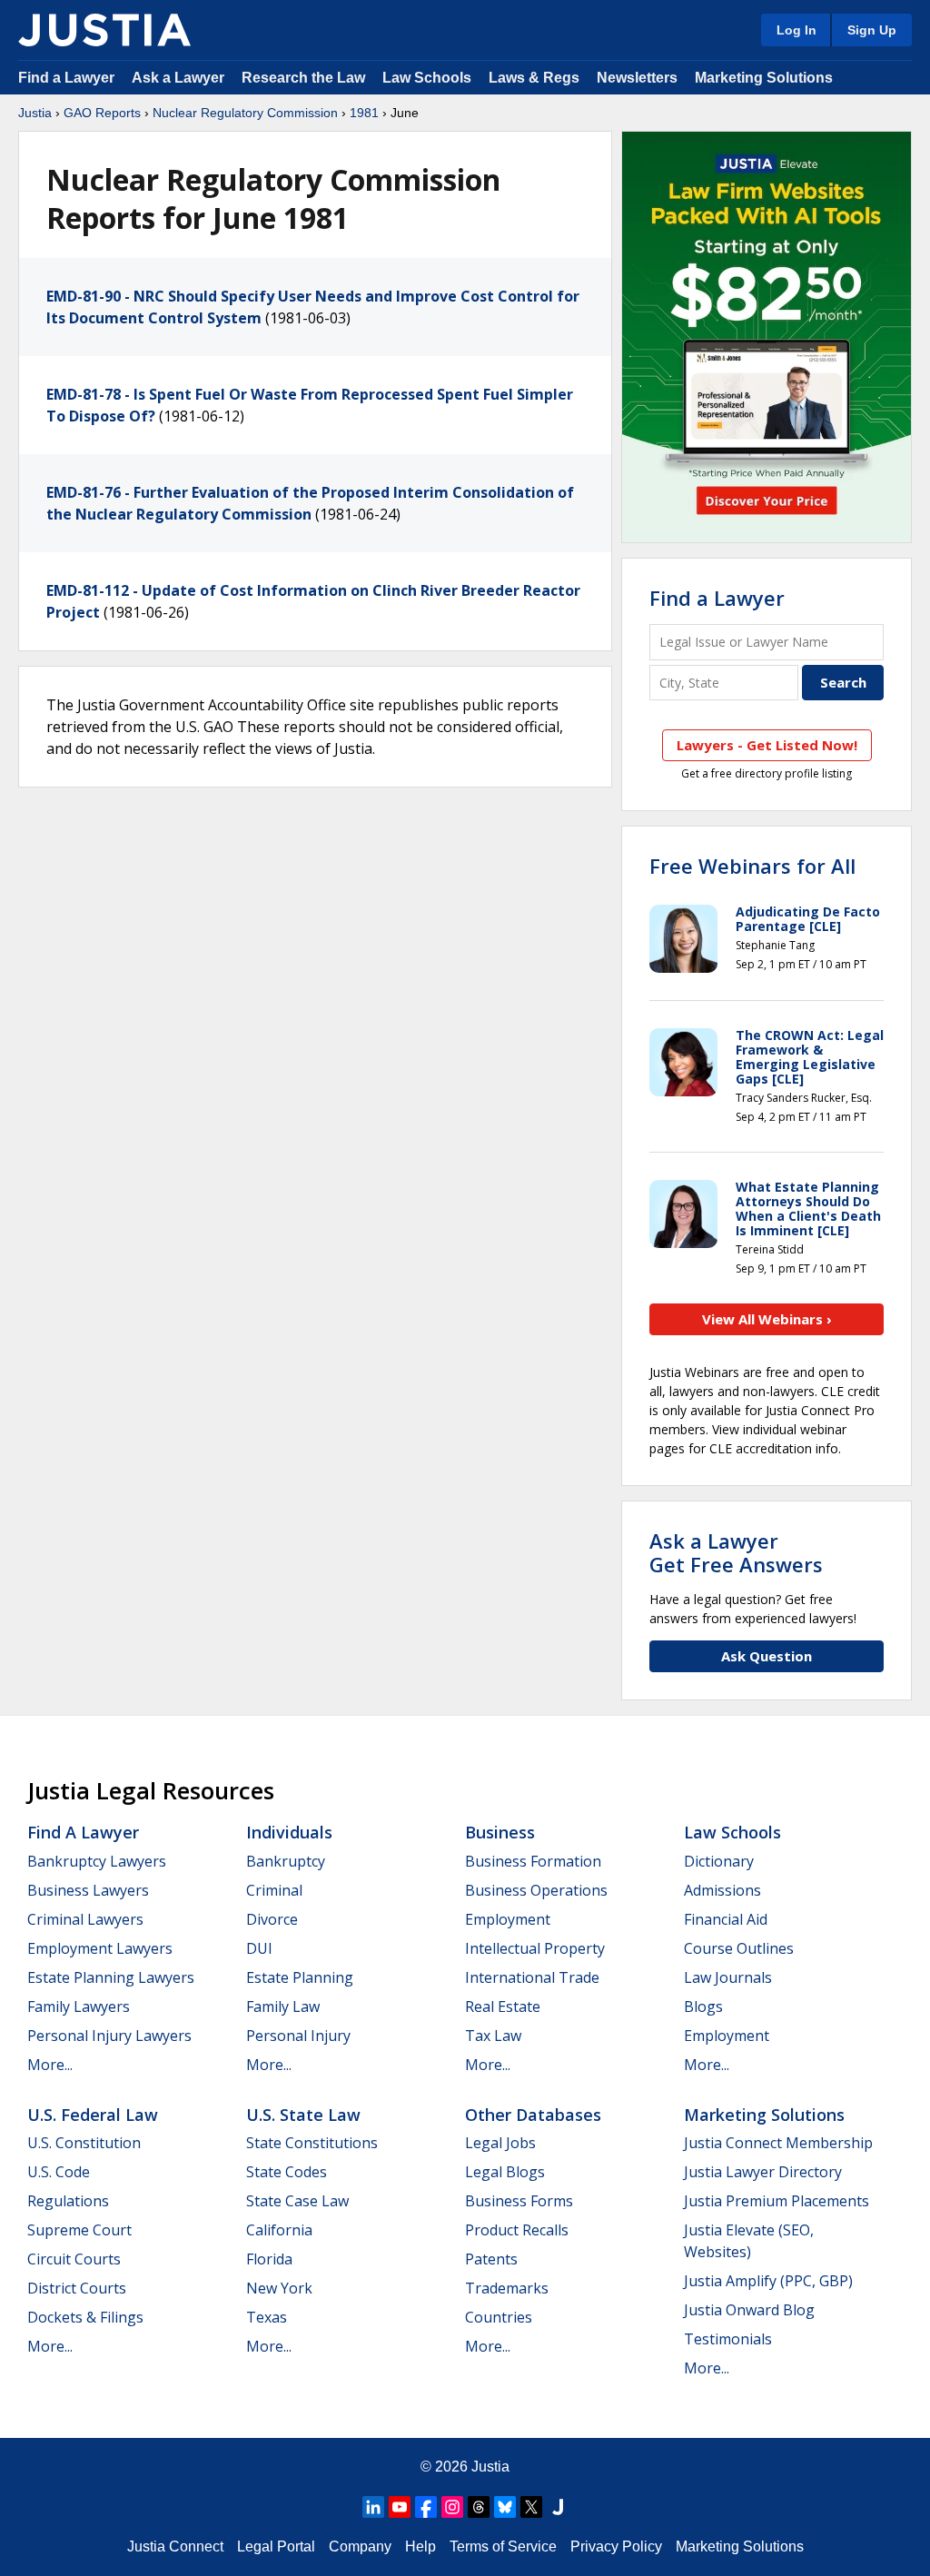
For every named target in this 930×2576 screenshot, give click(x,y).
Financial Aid (726, 1919)
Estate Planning (300, 1977)
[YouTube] (400, 2507)
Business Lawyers (88, 1890)
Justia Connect (175, 2546)
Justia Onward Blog (749, 2310)
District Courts (77, 2288)
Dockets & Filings (85, 2317)
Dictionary (719, 1861)
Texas (267, 2317)
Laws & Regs (534, 78)
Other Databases (533, 2115)
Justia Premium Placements (777, 2201)
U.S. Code (59, 2172)
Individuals (289, 1832)
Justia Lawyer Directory (763, 2172)
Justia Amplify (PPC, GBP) (768, 2281)
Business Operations (536, 1890)
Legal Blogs (505, 2172)
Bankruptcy (286, 1861)
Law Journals (728, 1977)
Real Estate (503, 2006)
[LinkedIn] (373, 2507)
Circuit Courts (74, 2259)
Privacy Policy (616, 2546)
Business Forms (519, 2201)
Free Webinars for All (752, 866)
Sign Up (872, 30)
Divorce (272, 1919)
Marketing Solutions (764, 78)
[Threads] (479, 2507)
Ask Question (767, 1656)
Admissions (722, 1890)
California (279, 2230)
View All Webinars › (767, 1319)
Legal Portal (276, 2546)
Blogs (703, 2006)
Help (420, 2546)
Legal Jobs (500, 2143)
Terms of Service (503, 2546)
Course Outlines (739, 1948)
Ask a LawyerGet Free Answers (736, 1552)
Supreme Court (79, 2230)
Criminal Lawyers (85, 1919)
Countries (499, 2317)
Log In (796, 30)
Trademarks (507, 2288)
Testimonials (728, 2339)
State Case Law (297, 2201)
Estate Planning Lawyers (111, 1977)
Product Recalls (517, 2230)
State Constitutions (312, 2143)
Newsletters (637, 78)
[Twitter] (531, 2507)
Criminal (274, 1890)
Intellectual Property (535, 1948)
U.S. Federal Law (93, 2115)
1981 (364, 113)
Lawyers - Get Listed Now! (767, 745)
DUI (259, 1948)
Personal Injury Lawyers (109, 2036)
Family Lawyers (79, 2006)
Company (360, 2546)
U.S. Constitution (84, 2143)
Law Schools (427, 78)
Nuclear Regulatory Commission (245, 113)
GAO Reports (102, 113)
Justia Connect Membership (778, 2143)
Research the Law (303, 78)
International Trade (532, 1977)
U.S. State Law (303, 2115)
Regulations (68, 2201)
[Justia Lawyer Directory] (558, 2507)
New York (279, 2288)
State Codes (287, 2172)
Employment (508, 1919)
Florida (269, 2259)
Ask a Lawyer (180, 78)
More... (50, 2065)
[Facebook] (426, 2507)
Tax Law (493, 2036)
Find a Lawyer (66, 78)
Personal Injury (298, 2036)
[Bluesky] (505, 2507)
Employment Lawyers (100, 1948)
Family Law (283, 2006)
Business (500, 1832)
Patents (491, 2259)
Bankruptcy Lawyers (97, 1861)
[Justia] (104, 30)
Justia (35, 113)
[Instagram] (452, 2507)
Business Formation (533, 1861)
